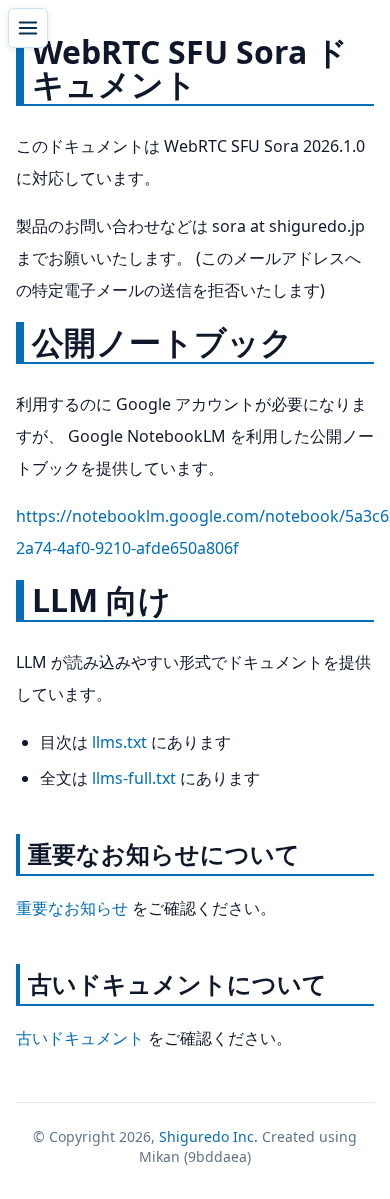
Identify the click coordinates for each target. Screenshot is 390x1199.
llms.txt (119, 742)
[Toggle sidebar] (28, 28)
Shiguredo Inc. (208, 1136)
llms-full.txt (134, 778)
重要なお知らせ (72, 908)
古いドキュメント (80, 1038)
